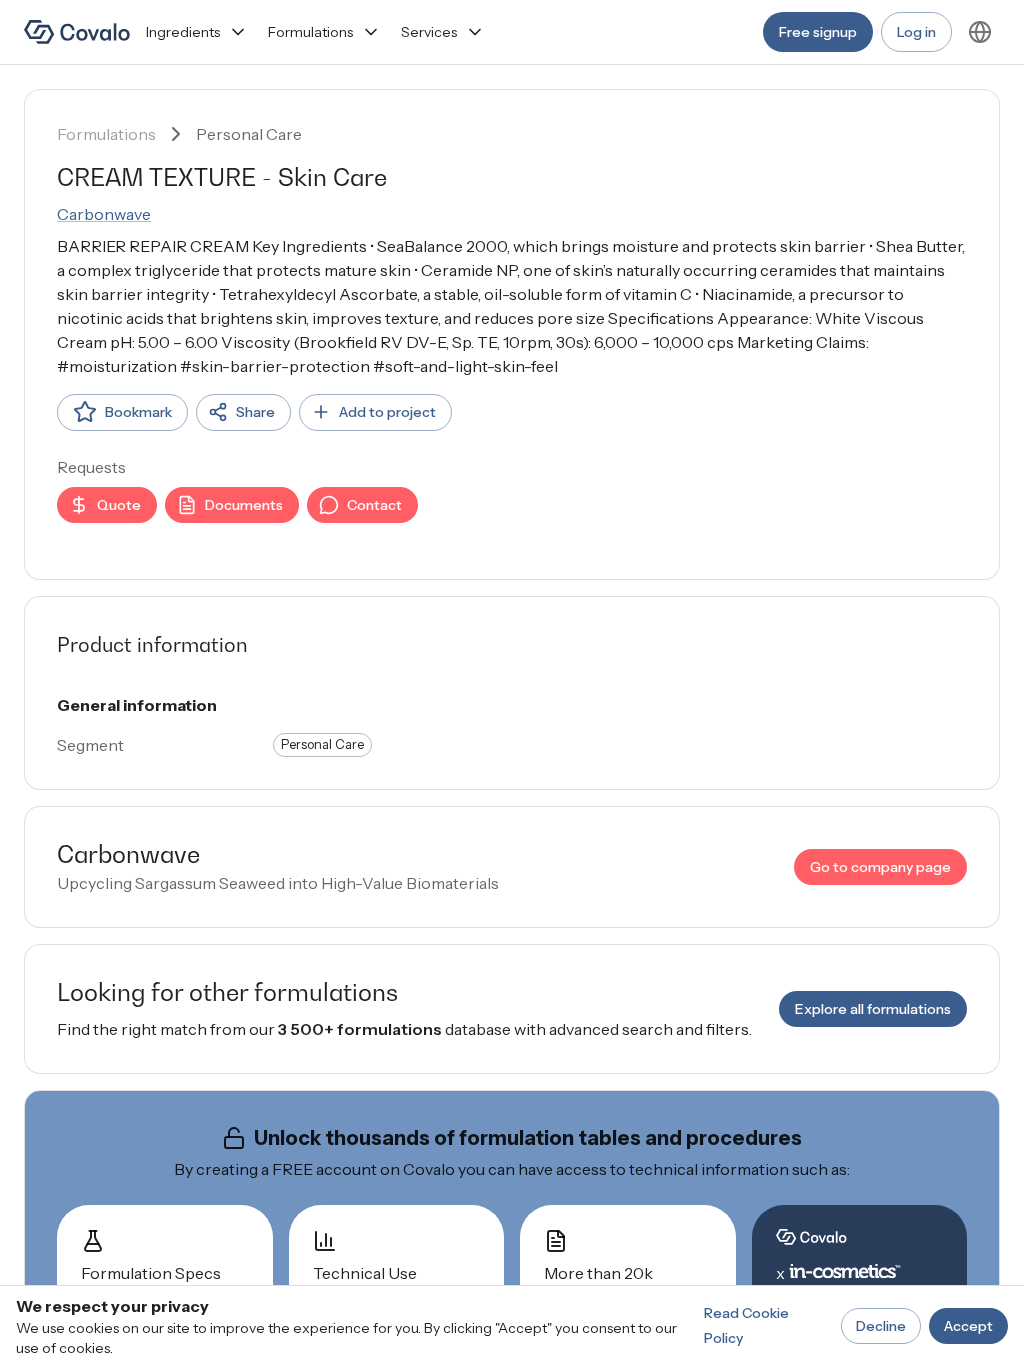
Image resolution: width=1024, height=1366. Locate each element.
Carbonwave (104, 214)
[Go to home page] (77, 32)
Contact (374, 505)
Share (255, 412)
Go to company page (880, 867)
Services (429, 32)
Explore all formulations (873, 1009)
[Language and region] (980, 32)
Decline (881, 1326)
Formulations (310, 32)
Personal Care (249, 134)
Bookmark (138, 412)
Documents (244, 505)
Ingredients (183, 32)
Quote (119, 505)
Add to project (387, 412)
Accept (968, 1326)
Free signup (818, 32)
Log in (916, 32)
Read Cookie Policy (746, 1325)
